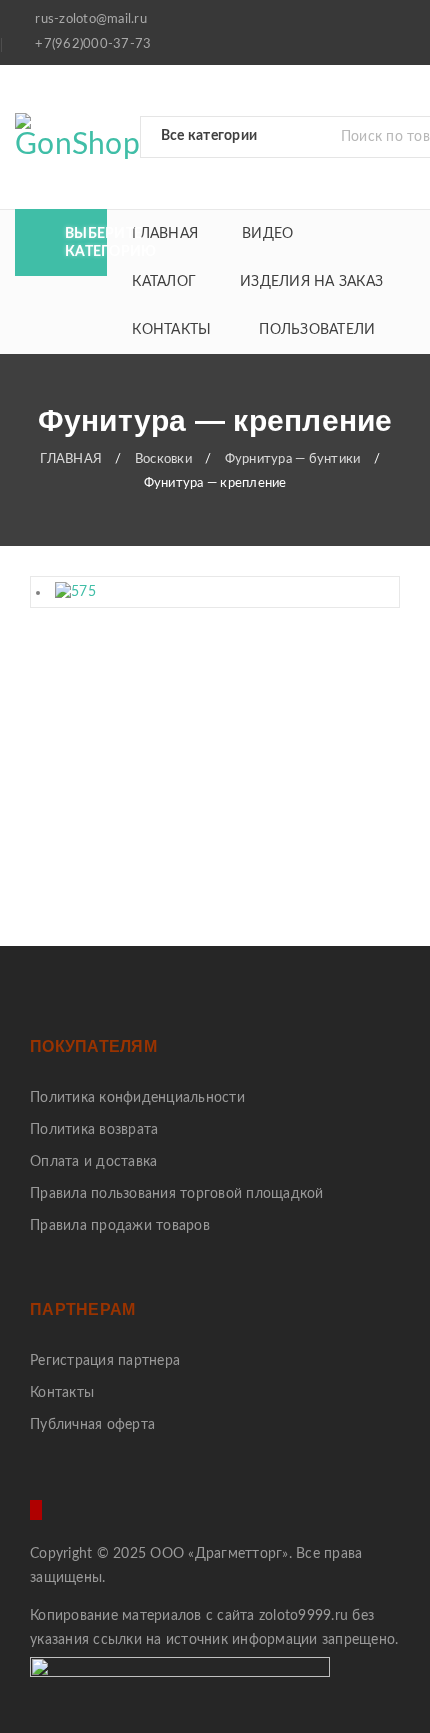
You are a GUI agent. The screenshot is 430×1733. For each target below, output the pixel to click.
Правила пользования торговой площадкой (177, 1194)
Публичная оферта (92, 1425)
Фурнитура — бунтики (293, 459)
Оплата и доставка (93, 1162)
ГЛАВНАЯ (71, 459)
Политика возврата (94, 1130)
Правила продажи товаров (120, 1226)
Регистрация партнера (105, 1361)
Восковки (163, 459)
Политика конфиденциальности (137, 1098)
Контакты (62, 1393)
